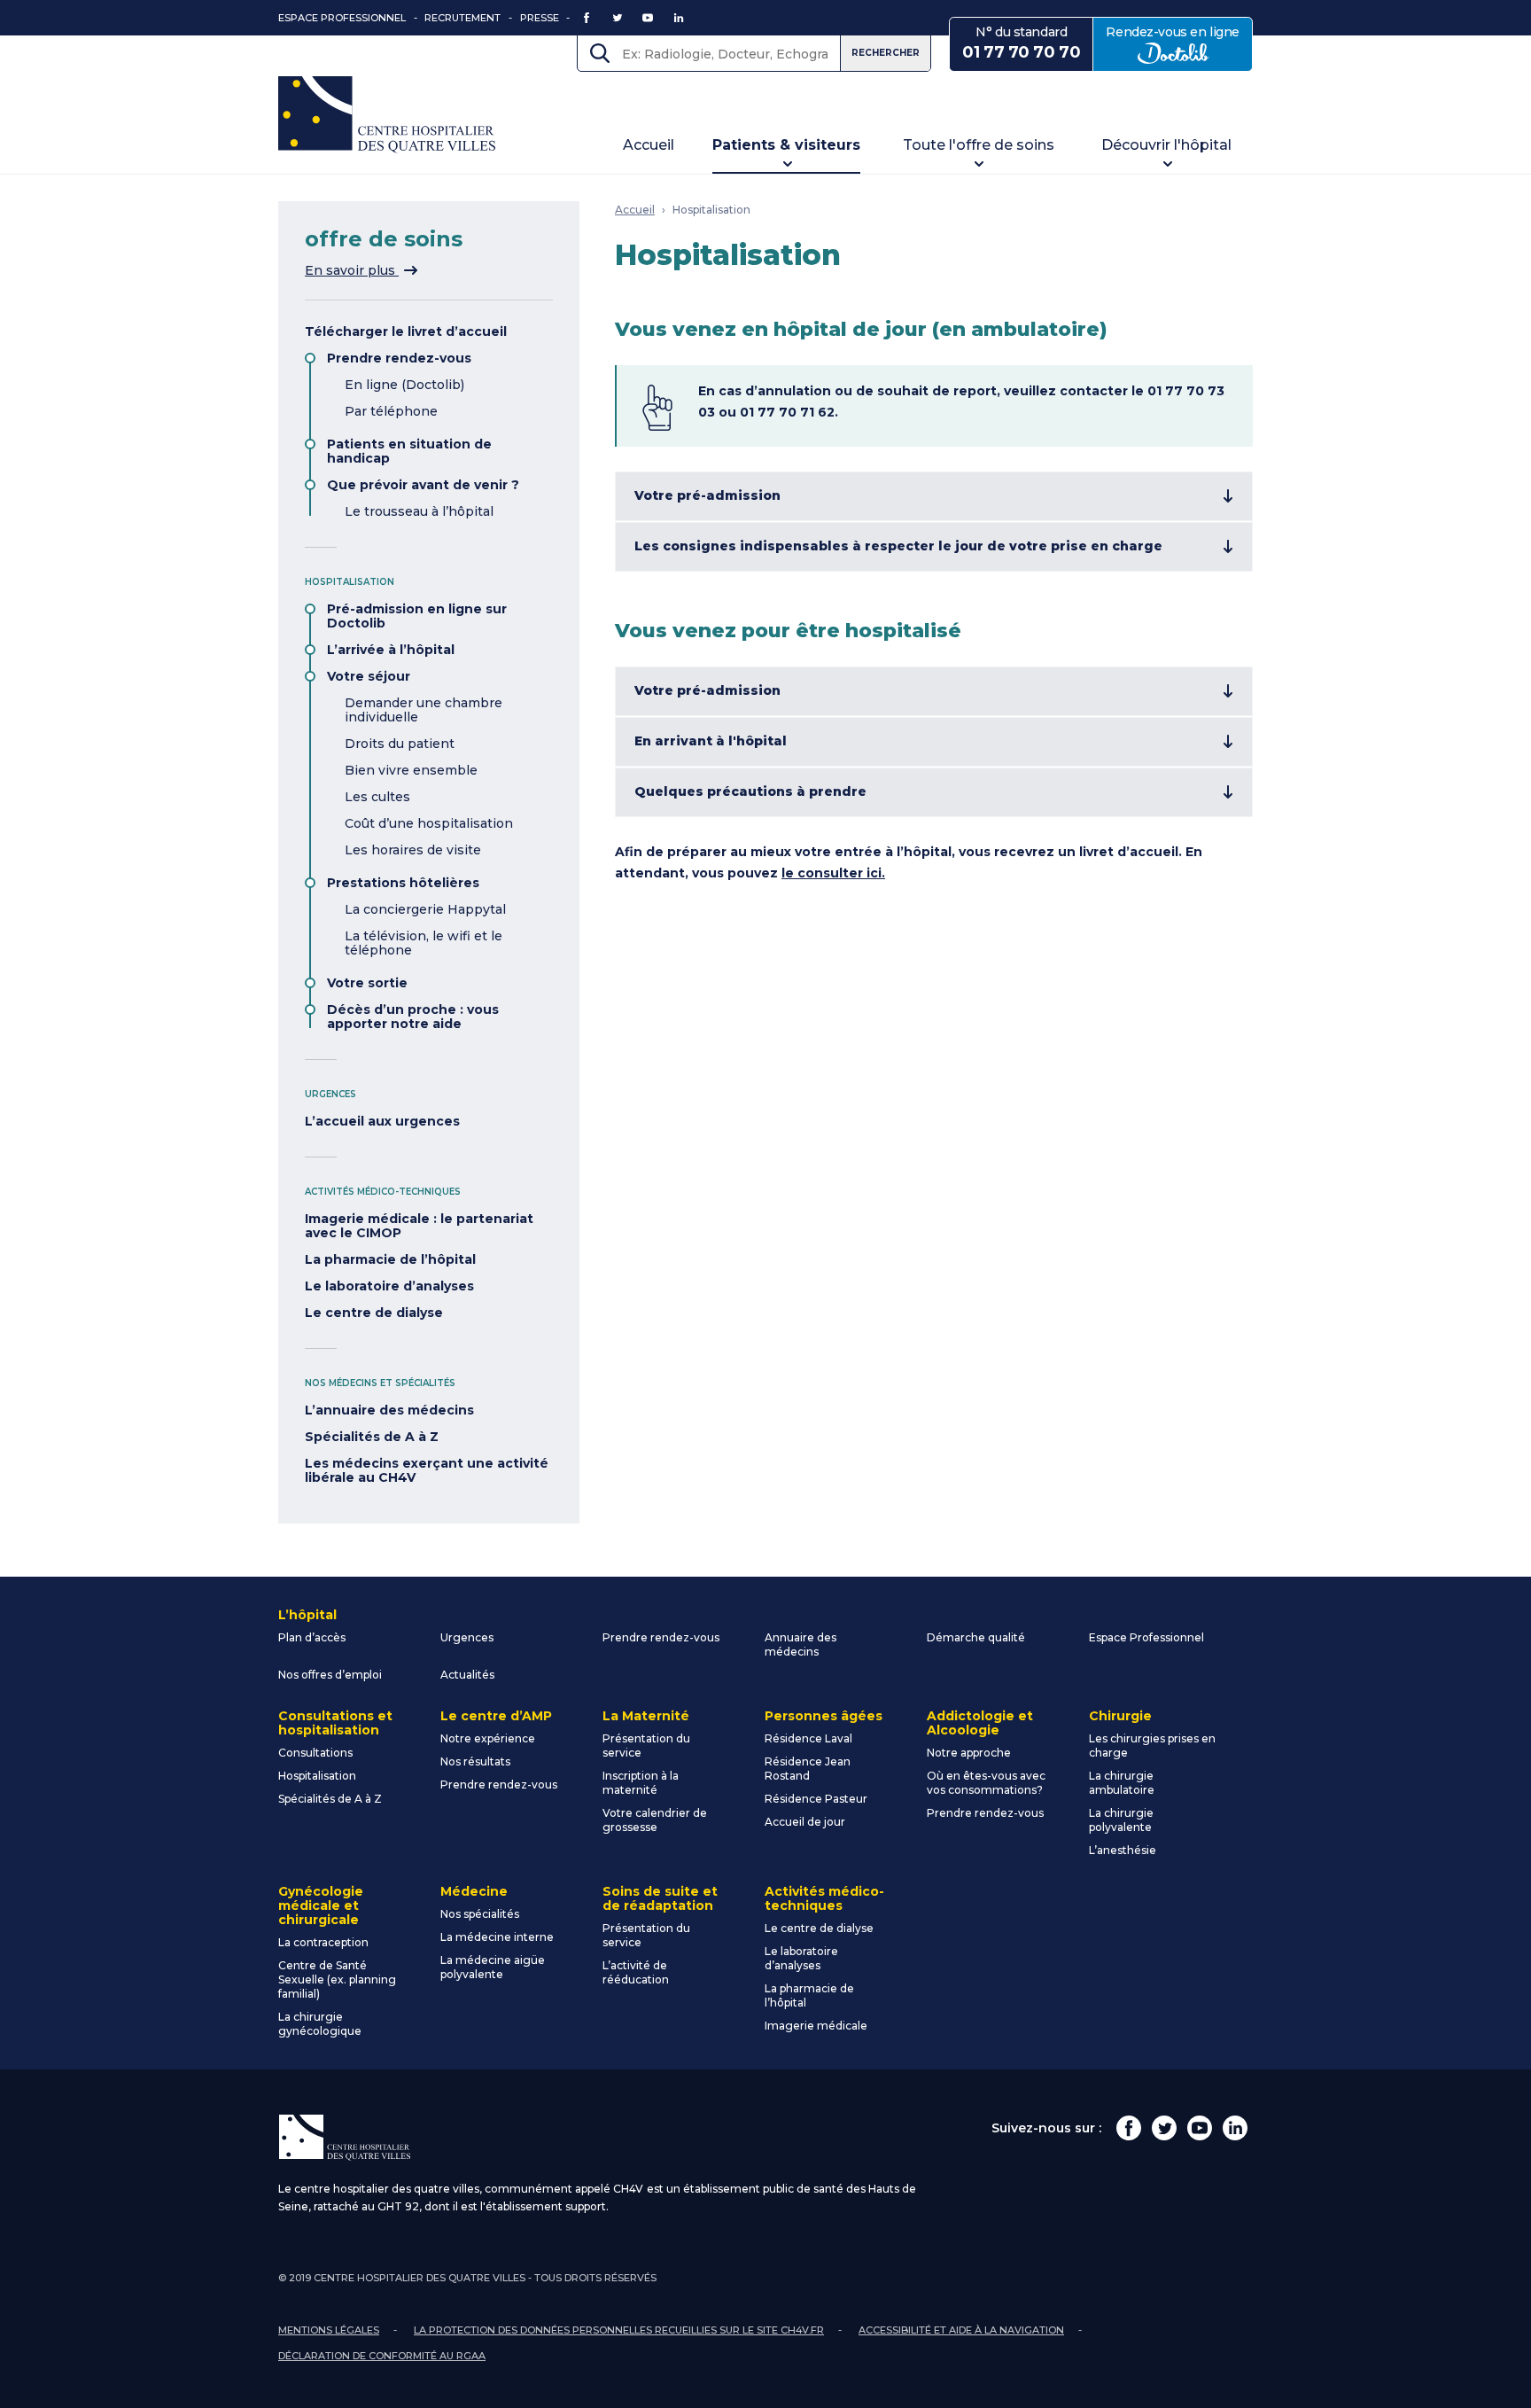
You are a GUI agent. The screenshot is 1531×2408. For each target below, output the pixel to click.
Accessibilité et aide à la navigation (961, 2330)
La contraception (323, 1942)
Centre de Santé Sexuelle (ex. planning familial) (337, 1979)
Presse (540, 18)
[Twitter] (1164, 2128)
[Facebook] (1129, 2128)
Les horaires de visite (413, 850)
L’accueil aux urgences (382, 1121)
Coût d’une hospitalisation (429, 823)
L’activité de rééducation (636, 1972)
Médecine (474, 1891)
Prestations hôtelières (403, 883)
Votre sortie (367, 983)
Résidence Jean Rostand (808, 1769)
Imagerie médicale (816, 2026)
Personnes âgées (824, 1716)
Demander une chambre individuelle (424, 710)
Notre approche (969, 1753)
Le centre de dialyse (374, 1313)
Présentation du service (646, 1746)
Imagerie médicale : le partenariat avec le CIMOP (419, 1226)
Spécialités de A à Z (372, 1437)
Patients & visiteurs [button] (786, 145)
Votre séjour (369, 676)
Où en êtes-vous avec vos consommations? (986, 1783)
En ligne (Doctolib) (404, 385)
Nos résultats (475, 1761)
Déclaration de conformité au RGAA (382, 2356)
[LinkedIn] (1235, 2128)
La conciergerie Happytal (425, 909)
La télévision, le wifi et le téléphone (424, 943)
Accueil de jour (805, 1822)
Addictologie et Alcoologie (980, 1723)
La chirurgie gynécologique (320, 2024)
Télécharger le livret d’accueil (406, 331)
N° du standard (1021, 43)
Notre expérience (488, 1738)
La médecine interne (497, 1937)
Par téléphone (391, 411)
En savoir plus (361, 270)
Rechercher (886, 53)
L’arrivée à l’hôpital (391, 650)
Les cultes (377, 797)
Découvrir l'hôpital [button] (1166, 145)
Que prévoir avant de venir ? (423, 485)
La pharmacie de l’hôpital (390, 1259)
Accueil (649, 145)
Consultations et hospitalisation (335, 1723)
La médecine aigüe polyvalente (493, 1967)
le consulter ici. (833, 873)
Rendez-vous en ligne (1179, 43)
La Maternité (646, 1716)
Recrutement (462, 18)
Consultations (315, 1753)
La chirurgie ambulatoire (1122, 1783)
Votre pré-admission (707, 495)
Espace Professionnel (342, 18)
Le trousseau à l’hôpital (419, 511)
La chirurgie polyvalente (1121, 1820)
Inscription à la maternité (641, 1783)
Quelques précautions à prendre (750, 791)
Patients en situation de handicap (409, 451)
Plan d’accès (312, 1637)
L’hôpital (307, 1615)
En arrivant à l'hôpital (711, 741)
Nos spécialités (480, 1914)
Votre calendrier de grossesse (655, 1820)
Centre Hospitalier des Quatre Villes (387, 115)
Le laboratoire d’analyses (389, 1286)
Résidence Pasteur (816, 1799)
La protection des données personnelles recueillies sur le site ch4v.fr (619, 2330)
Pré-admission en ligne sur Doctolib (417, 616)
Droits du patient (400, 744)
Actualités (467, 1675)
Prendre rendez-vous (399, 358)
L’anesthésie (1123, 1850)
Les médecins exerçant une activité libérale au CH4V (427, 1470)
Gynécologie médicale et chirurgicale (321, 1905)
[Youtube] (1200, 2128)
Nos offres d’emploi (330, 1675)
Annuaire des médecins (800, 1644)
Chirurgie (1120, 1716)
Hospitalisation (711, 210)
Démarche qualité (976, 1637)
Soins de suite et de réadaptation (660, 1898)
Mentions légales (329, 2330)
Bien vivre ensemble (411, 770)
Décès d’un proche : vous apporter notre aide (413, 1017)
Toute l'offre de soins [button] (979, 145)
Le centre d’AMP (496, 1716)
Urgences (467, 1637)
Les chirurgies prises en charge (1152, 1746)
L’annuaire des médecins (389, 1410)
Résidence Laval (808, 1738)
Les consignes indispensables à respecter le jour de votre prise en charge (898, 546)
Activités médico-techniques (824, 1898)
